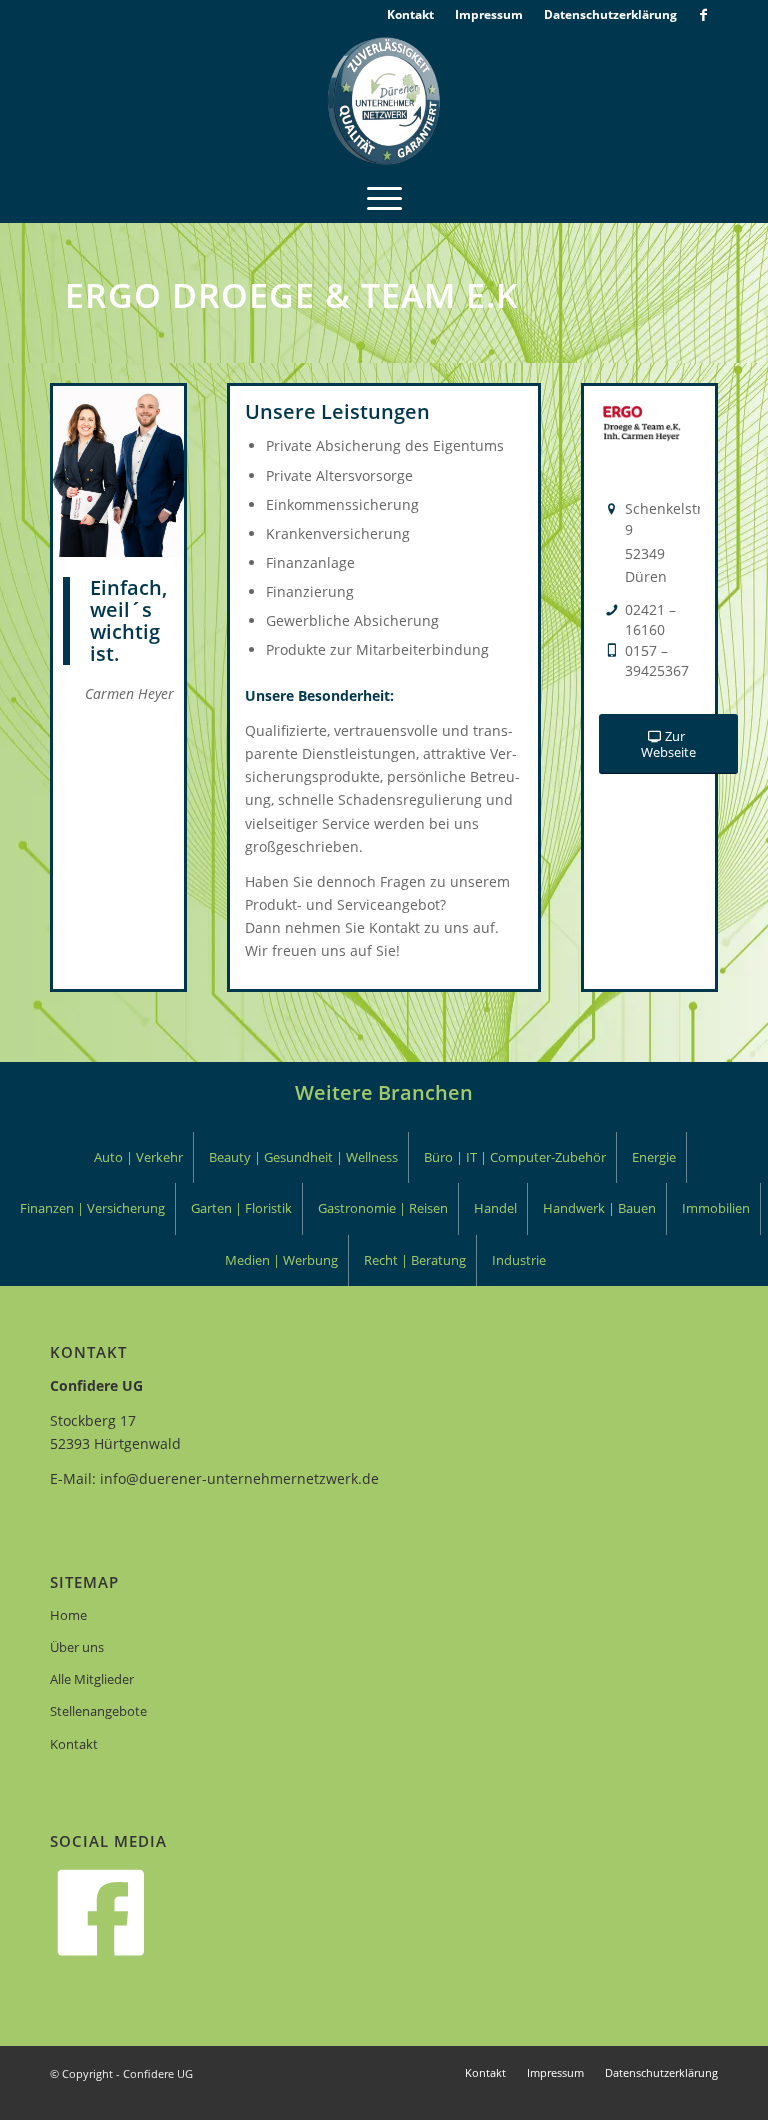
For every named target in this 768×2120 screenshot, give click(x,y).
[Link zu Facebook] (703, 15)
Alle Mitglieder (92, 1679)
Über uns (77, 1647)
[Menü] (384, 197)
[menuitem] (411, 15)
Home (68, 1615)
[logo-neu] (384, 101)
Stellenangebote (98, 1711)
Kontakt (74, 1744)
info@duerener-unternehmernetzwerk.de (239, 1478)
